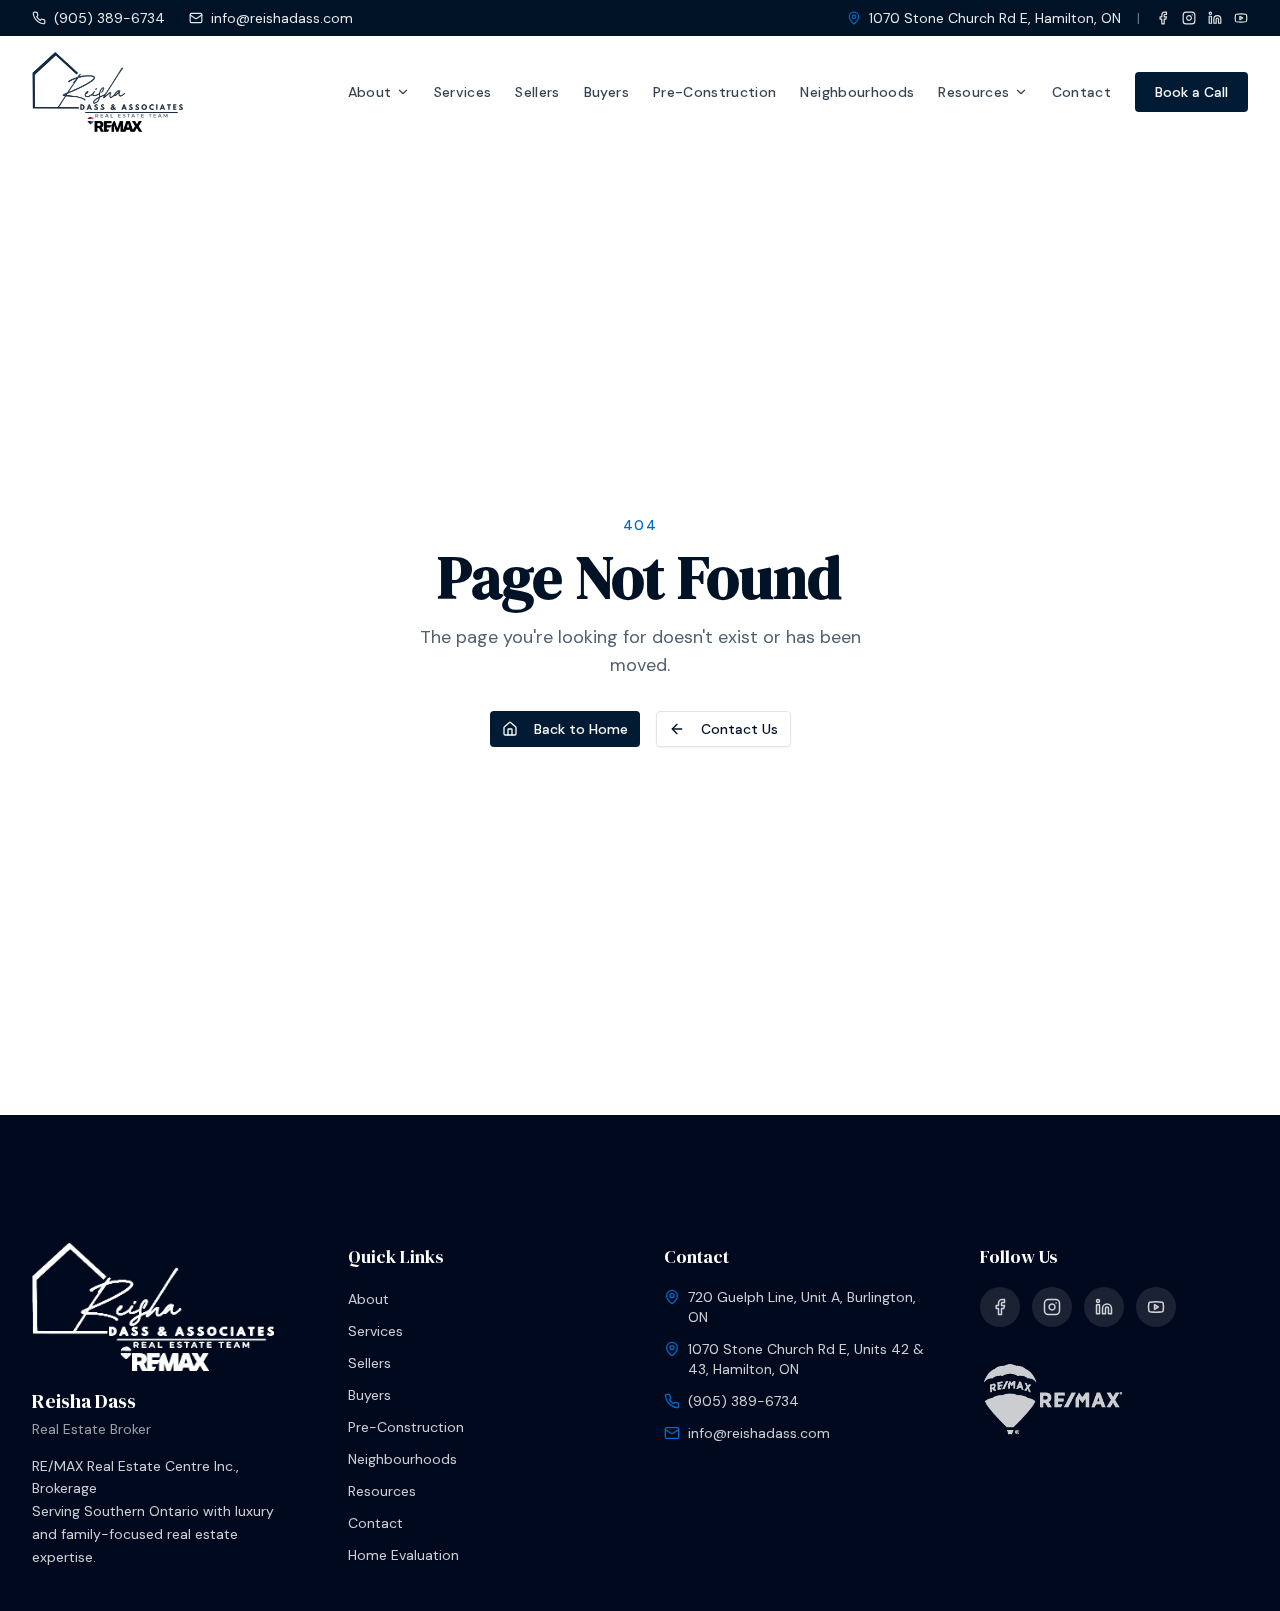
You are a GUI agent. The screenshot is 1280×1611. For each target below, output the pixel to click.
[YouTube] (1241, 18)
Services (463, 92)
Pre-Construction (715, 92)
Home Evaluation (403, 1555)
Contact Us (739, 729)
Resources (973, 92)
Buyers (606, 92)
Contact (1081, 92)
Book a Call (1191, 92)
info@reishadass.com (282, 18)
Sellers (537, 92)
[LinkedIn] (1215, 18)
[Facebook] (1163, 18)
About (370, 92)
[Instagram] (1189, 18)
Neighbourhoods (857, 92)
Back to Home (581, 729)
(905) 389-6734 (109, 18)
